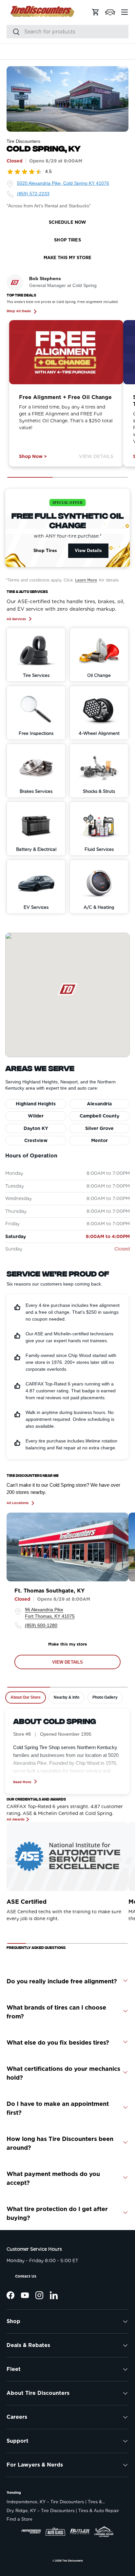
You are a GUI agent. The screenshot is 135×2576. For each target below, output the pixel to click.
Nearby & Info (67, 1697)
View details (68, 1662)
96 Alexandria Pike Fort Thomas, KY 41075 (50, 1613)
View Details (96, 456)
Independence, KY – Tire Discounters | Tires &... (56, 2502)
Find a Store (19, 2519)
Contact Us (26, 2276)
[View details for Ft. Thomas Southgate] (67, 1547)
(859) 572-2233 (33, 194)
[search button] (13, 32)
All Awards (16, 1819)
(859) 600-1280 (41, 1625)
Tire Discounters (73, 2561)
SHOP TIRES (67, 240)
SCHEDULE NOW (68, 222)
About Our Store (26, 1697)
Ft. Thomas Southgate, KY (49, 1591)
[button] (110, 12)
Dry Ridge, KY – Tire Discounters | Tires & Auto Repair (63, 2511)
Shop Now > (33, 456)
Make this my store (68, 1644)
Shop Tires (45, 550)
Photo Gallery (105, 1697)
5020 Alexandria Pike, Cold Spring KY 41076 (63, 183)
